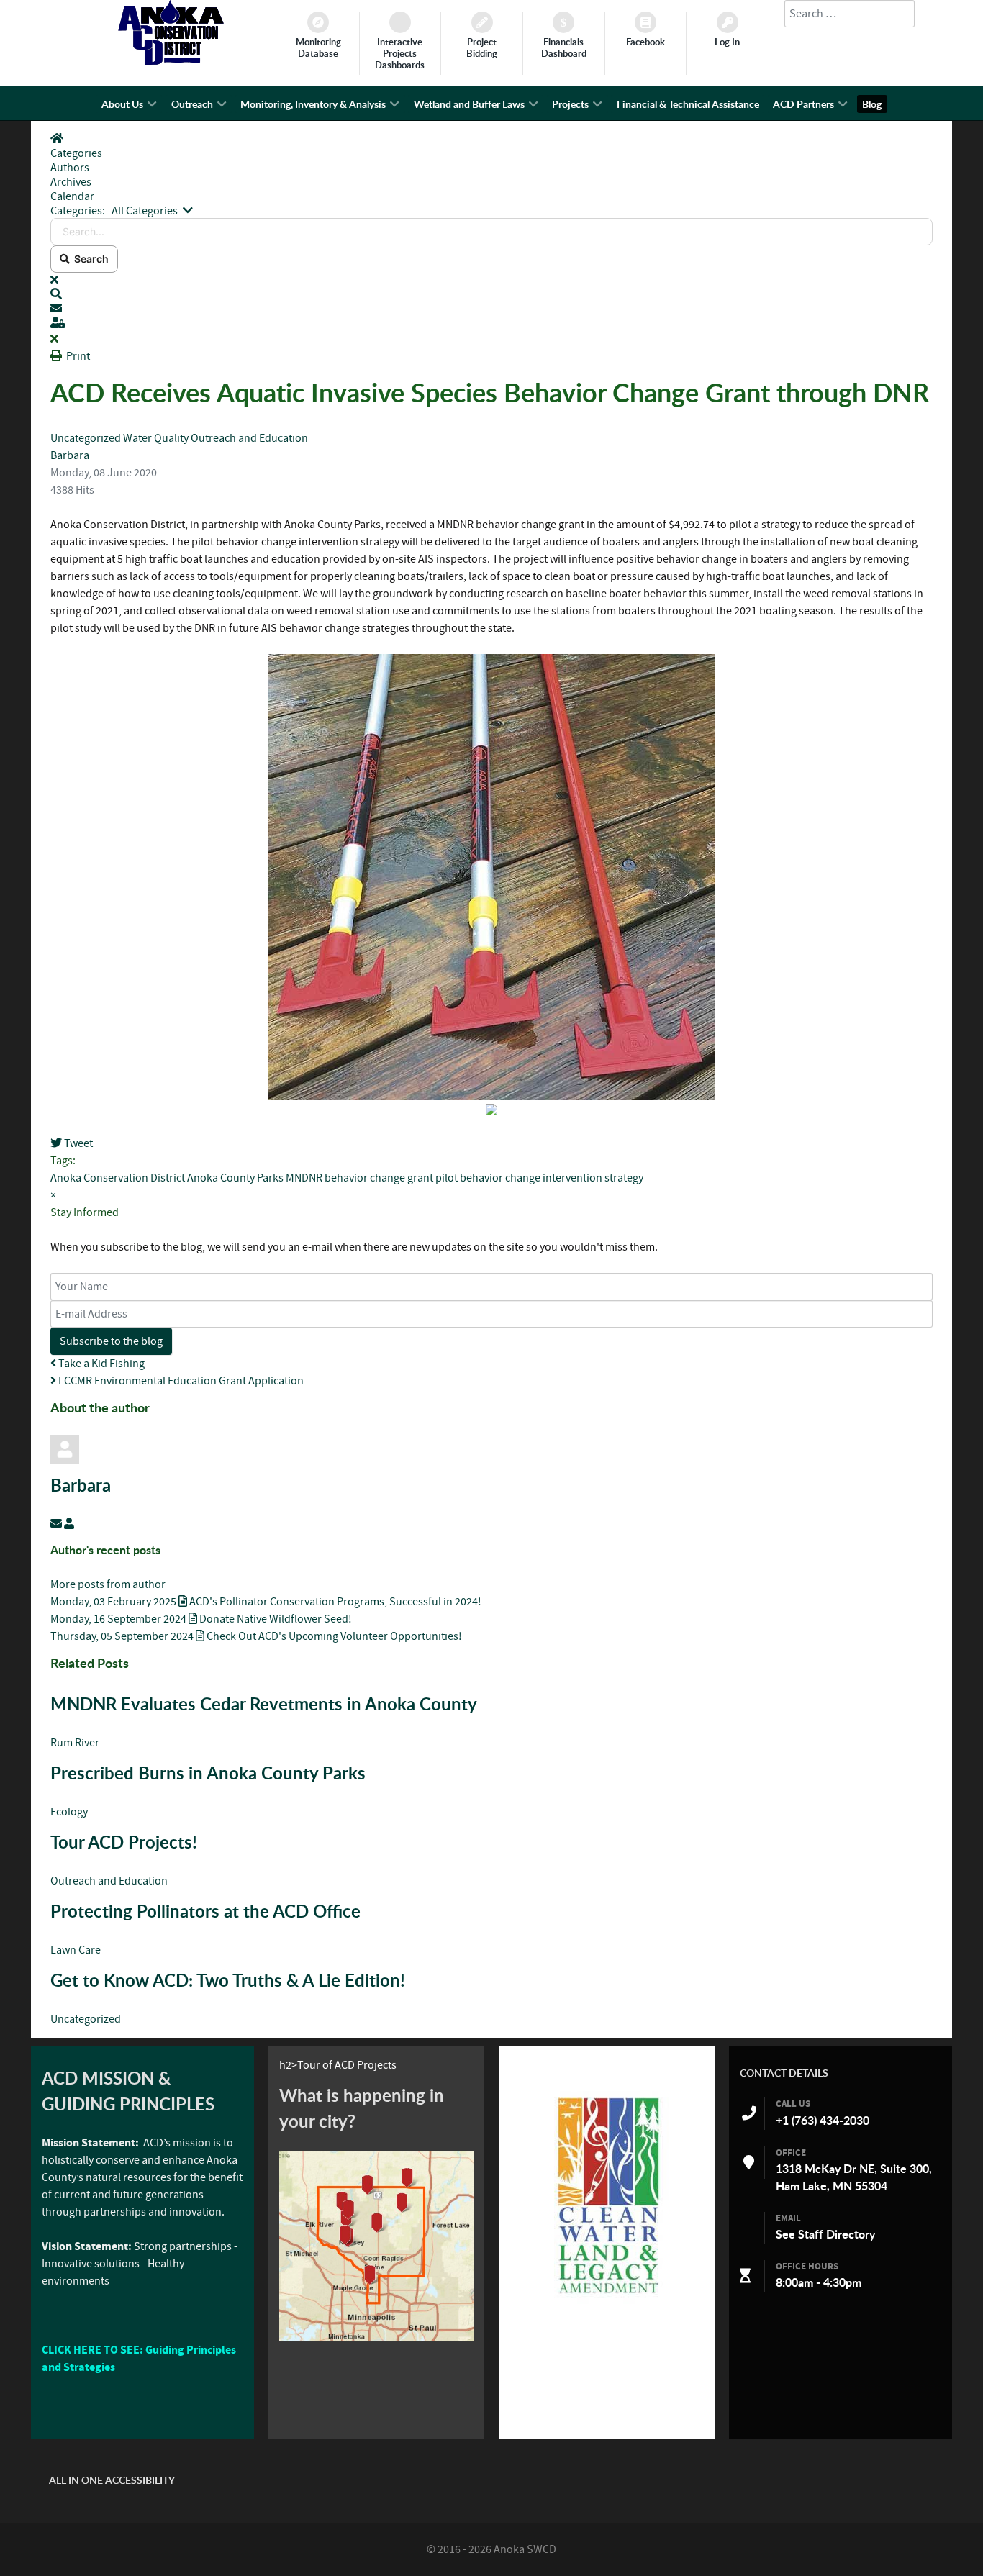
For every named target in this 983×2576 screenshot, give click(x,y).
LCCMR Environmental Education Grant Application (180, 1381)
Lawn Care (76, 1950)
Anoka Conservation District (118, 1178)
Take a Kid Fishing (100, 1364)
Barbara (70, 455)
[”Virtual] (376, 2246)
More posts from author (108, 1584)
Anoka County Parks (235, 1178)
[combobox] (850, 14)
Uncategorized (86, 438)
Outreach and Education (249, 438)
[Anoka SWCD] (171, 61)
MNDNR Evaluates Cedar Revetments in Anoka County (266, 1704)
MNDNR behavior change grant (359, 1178)
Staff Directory (837, 2234)
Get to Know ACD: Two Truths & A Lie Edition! (228, 1980)
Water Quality (157, 438)
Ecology (69, 1812)
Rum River (75, 1743)
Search (89, 259)
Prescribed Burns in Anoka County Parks (208, 1773)
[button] (491, 294)
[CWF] (607, 2195)
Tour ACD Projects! (124, 1842)
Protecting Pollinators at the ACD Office (205, 1911)
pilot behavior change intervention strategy (539, 1178)
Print (78, 356)
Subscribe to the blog (111, 1341)
